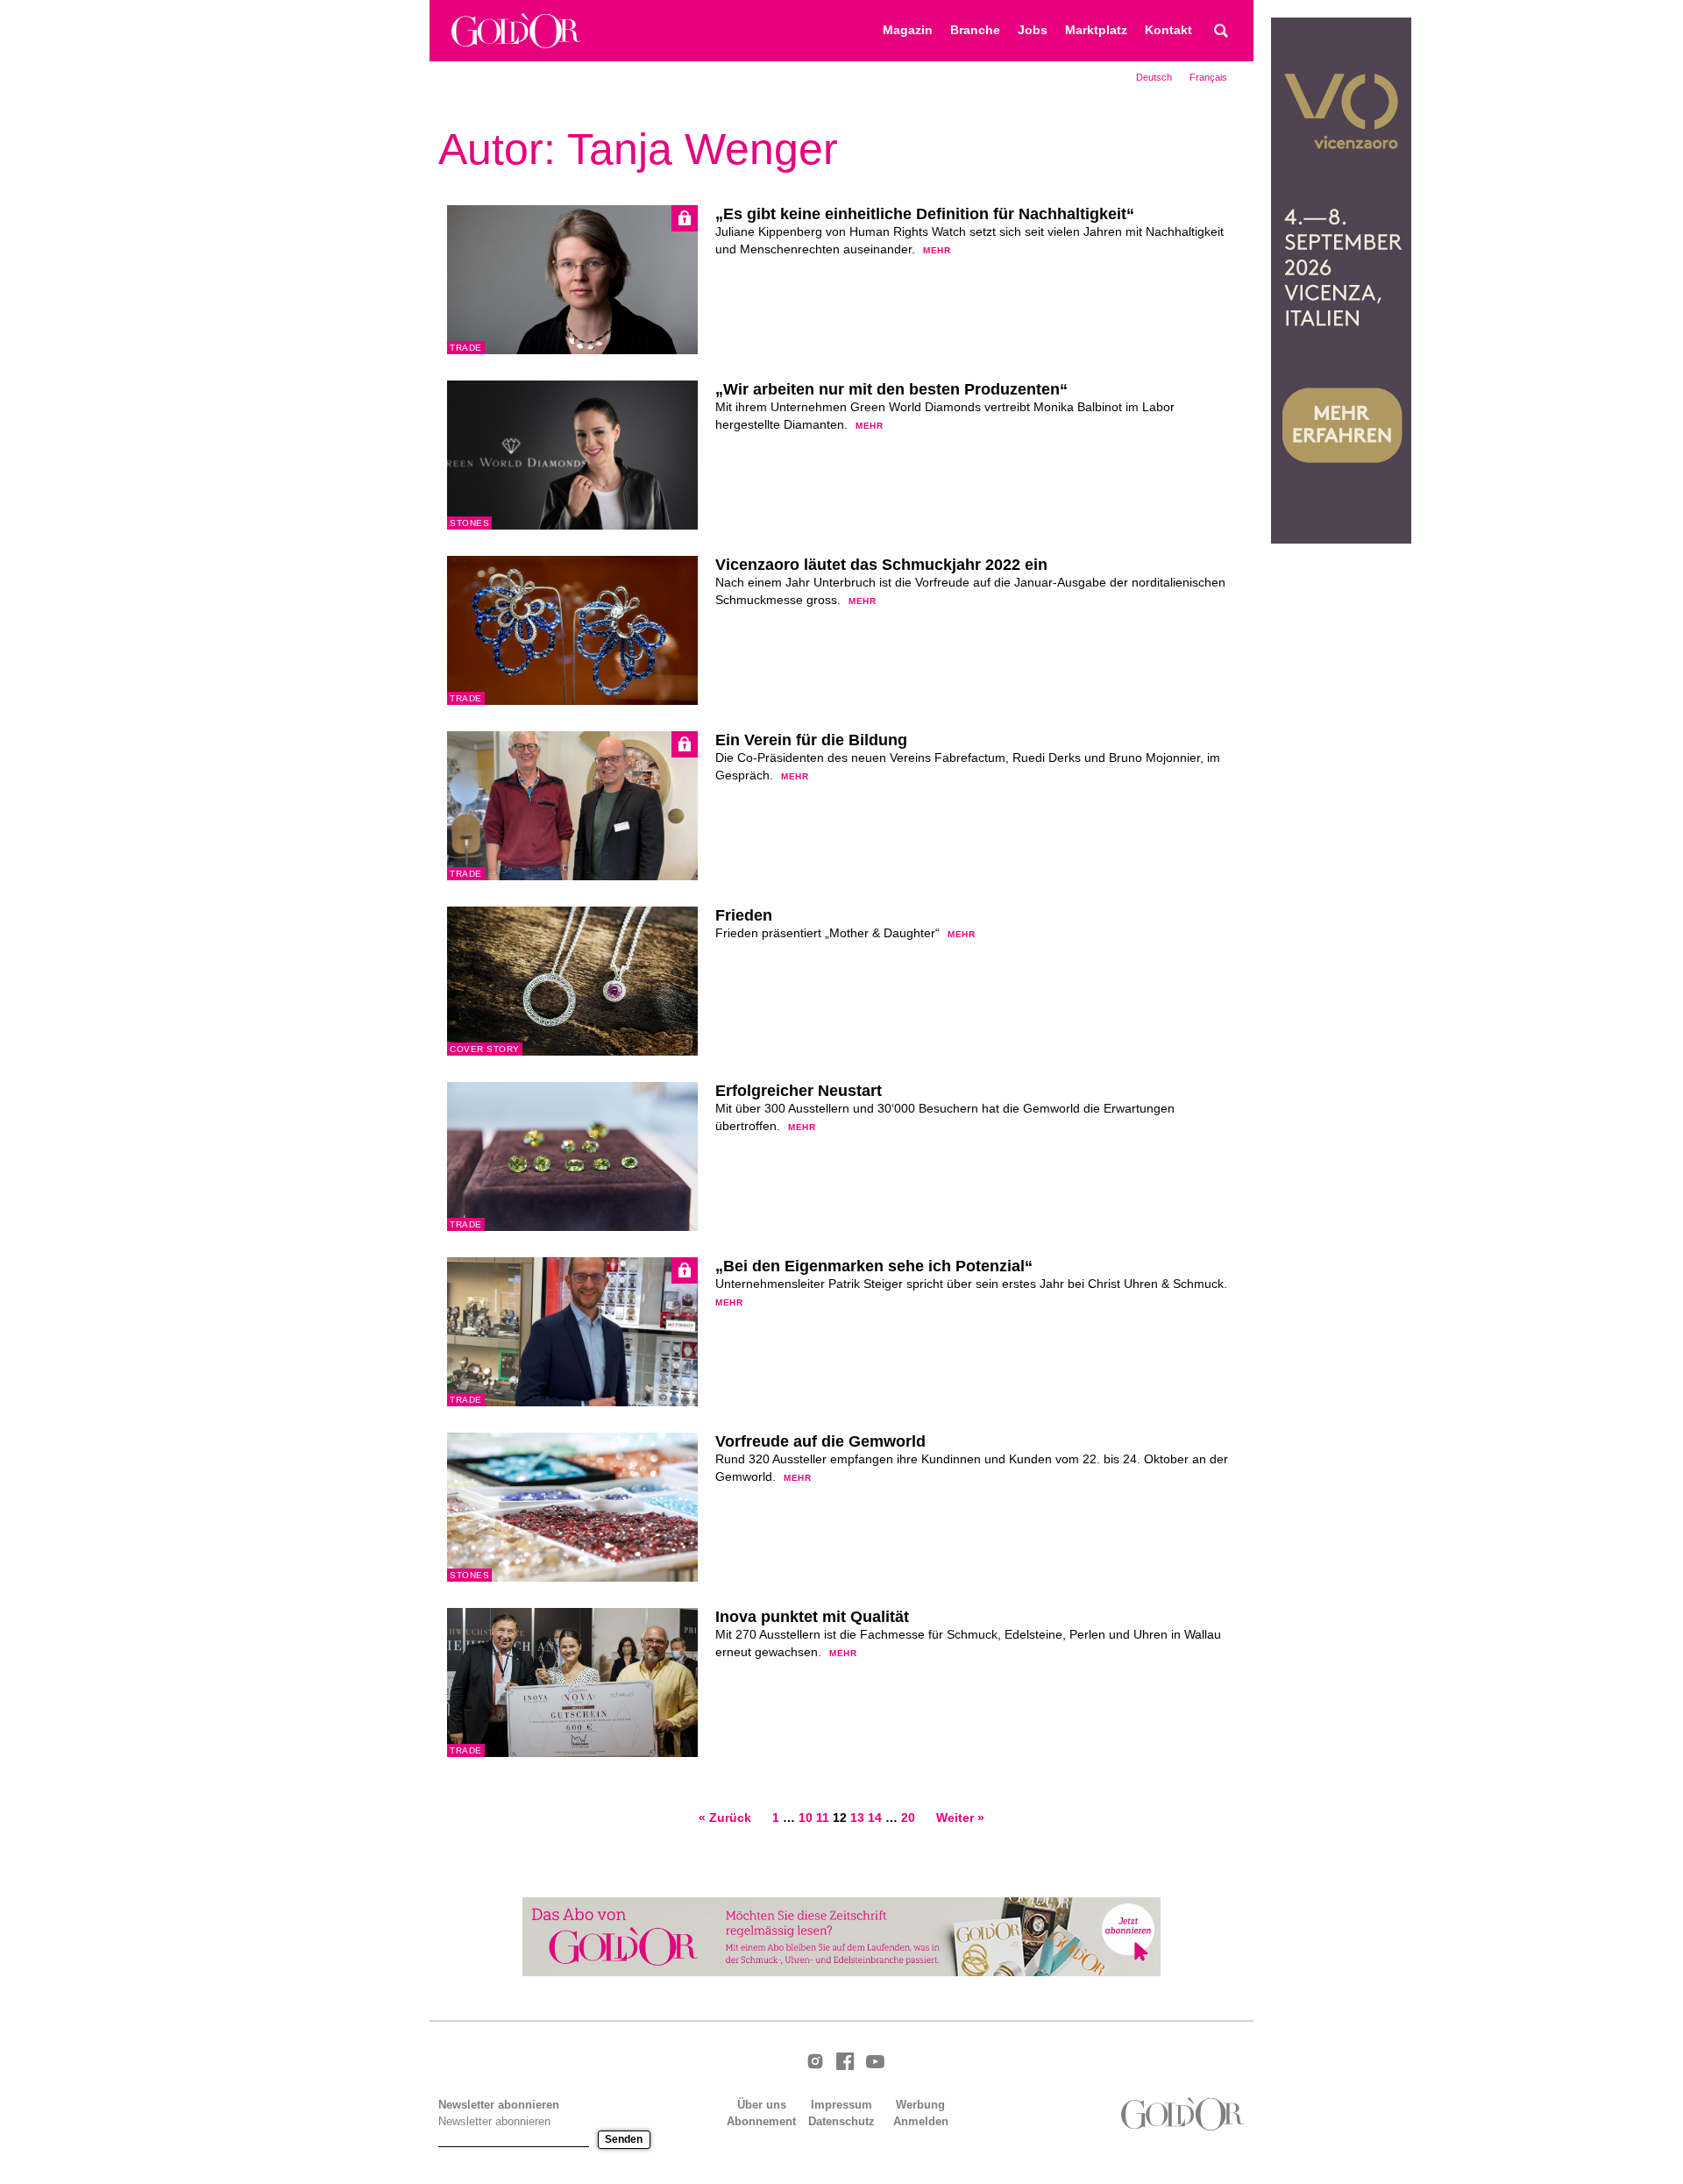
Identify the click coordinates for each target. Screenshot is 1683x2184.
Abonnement (761, 2121)
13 (857, 1818)
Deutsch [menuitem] (1154, 77)
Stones (469, 523)
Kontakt (1168, 30)
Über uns (762, 2105)
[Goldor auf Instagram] (815, 2063)
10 (806, 1818)
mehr (937, 250)
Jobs (1033, 30)
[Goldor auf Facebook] (845, 2063)
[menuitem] (1154, 77)
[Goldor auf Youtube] (875, 2063)
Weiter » (960, 1818)
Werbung (920, 2105)
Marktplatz (1096, 30)
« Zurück (725, 1818)
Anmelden (921, 2121)
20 (908, 1818)
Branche (975, 30)
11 (823, 1818)
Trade (466, 348)
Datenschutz (841, 2121)
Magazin (908, 30)
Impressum (841, 2105)
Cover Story (485, 1049)
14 (875, 1818)
